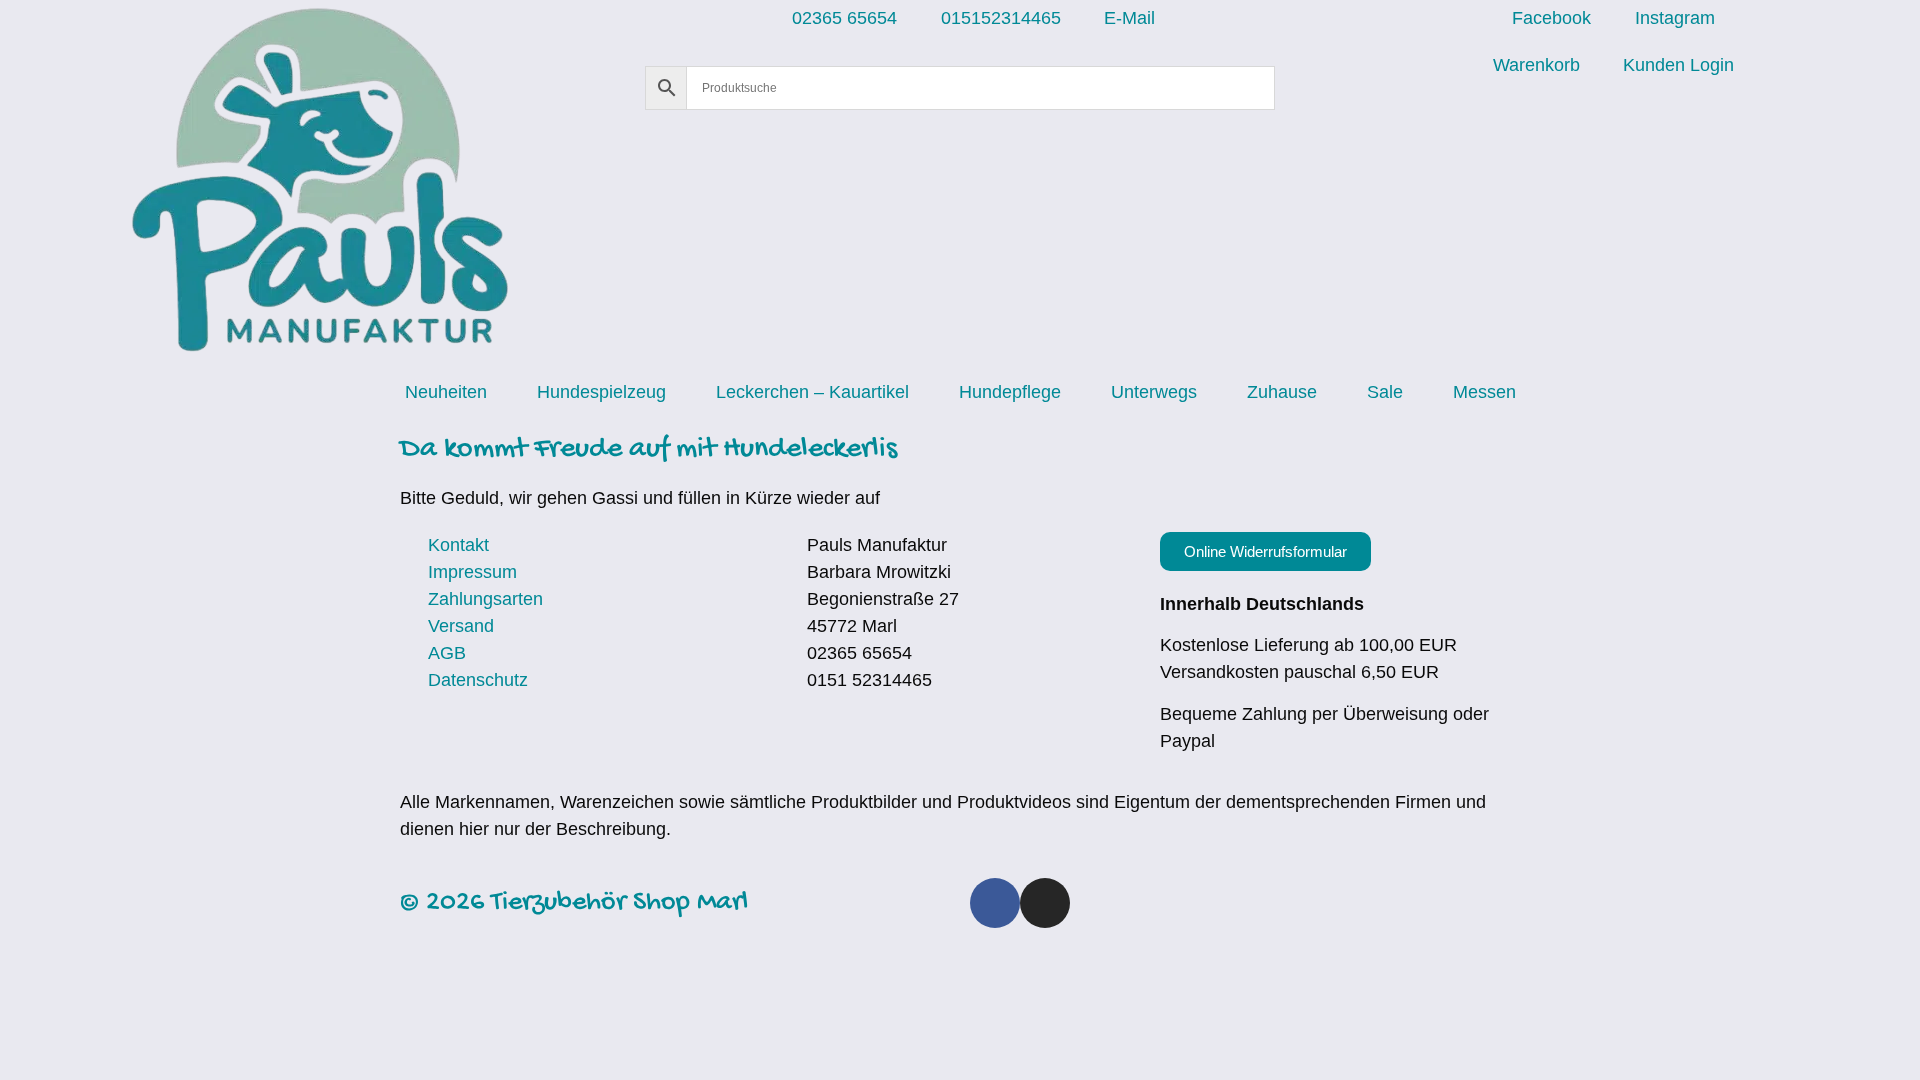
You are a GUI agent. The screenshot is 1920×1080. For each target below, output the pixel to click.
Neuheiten (446, 392)
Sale (1385, 392)
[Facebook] (995, 903)
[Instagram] (1045, 903)
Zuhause (1282, 392)
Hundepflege (1010, 392)
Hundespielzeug (601, 392)
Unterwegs (1154, 392)
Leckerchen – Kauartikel (812, 392)
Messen (1484, 392)
